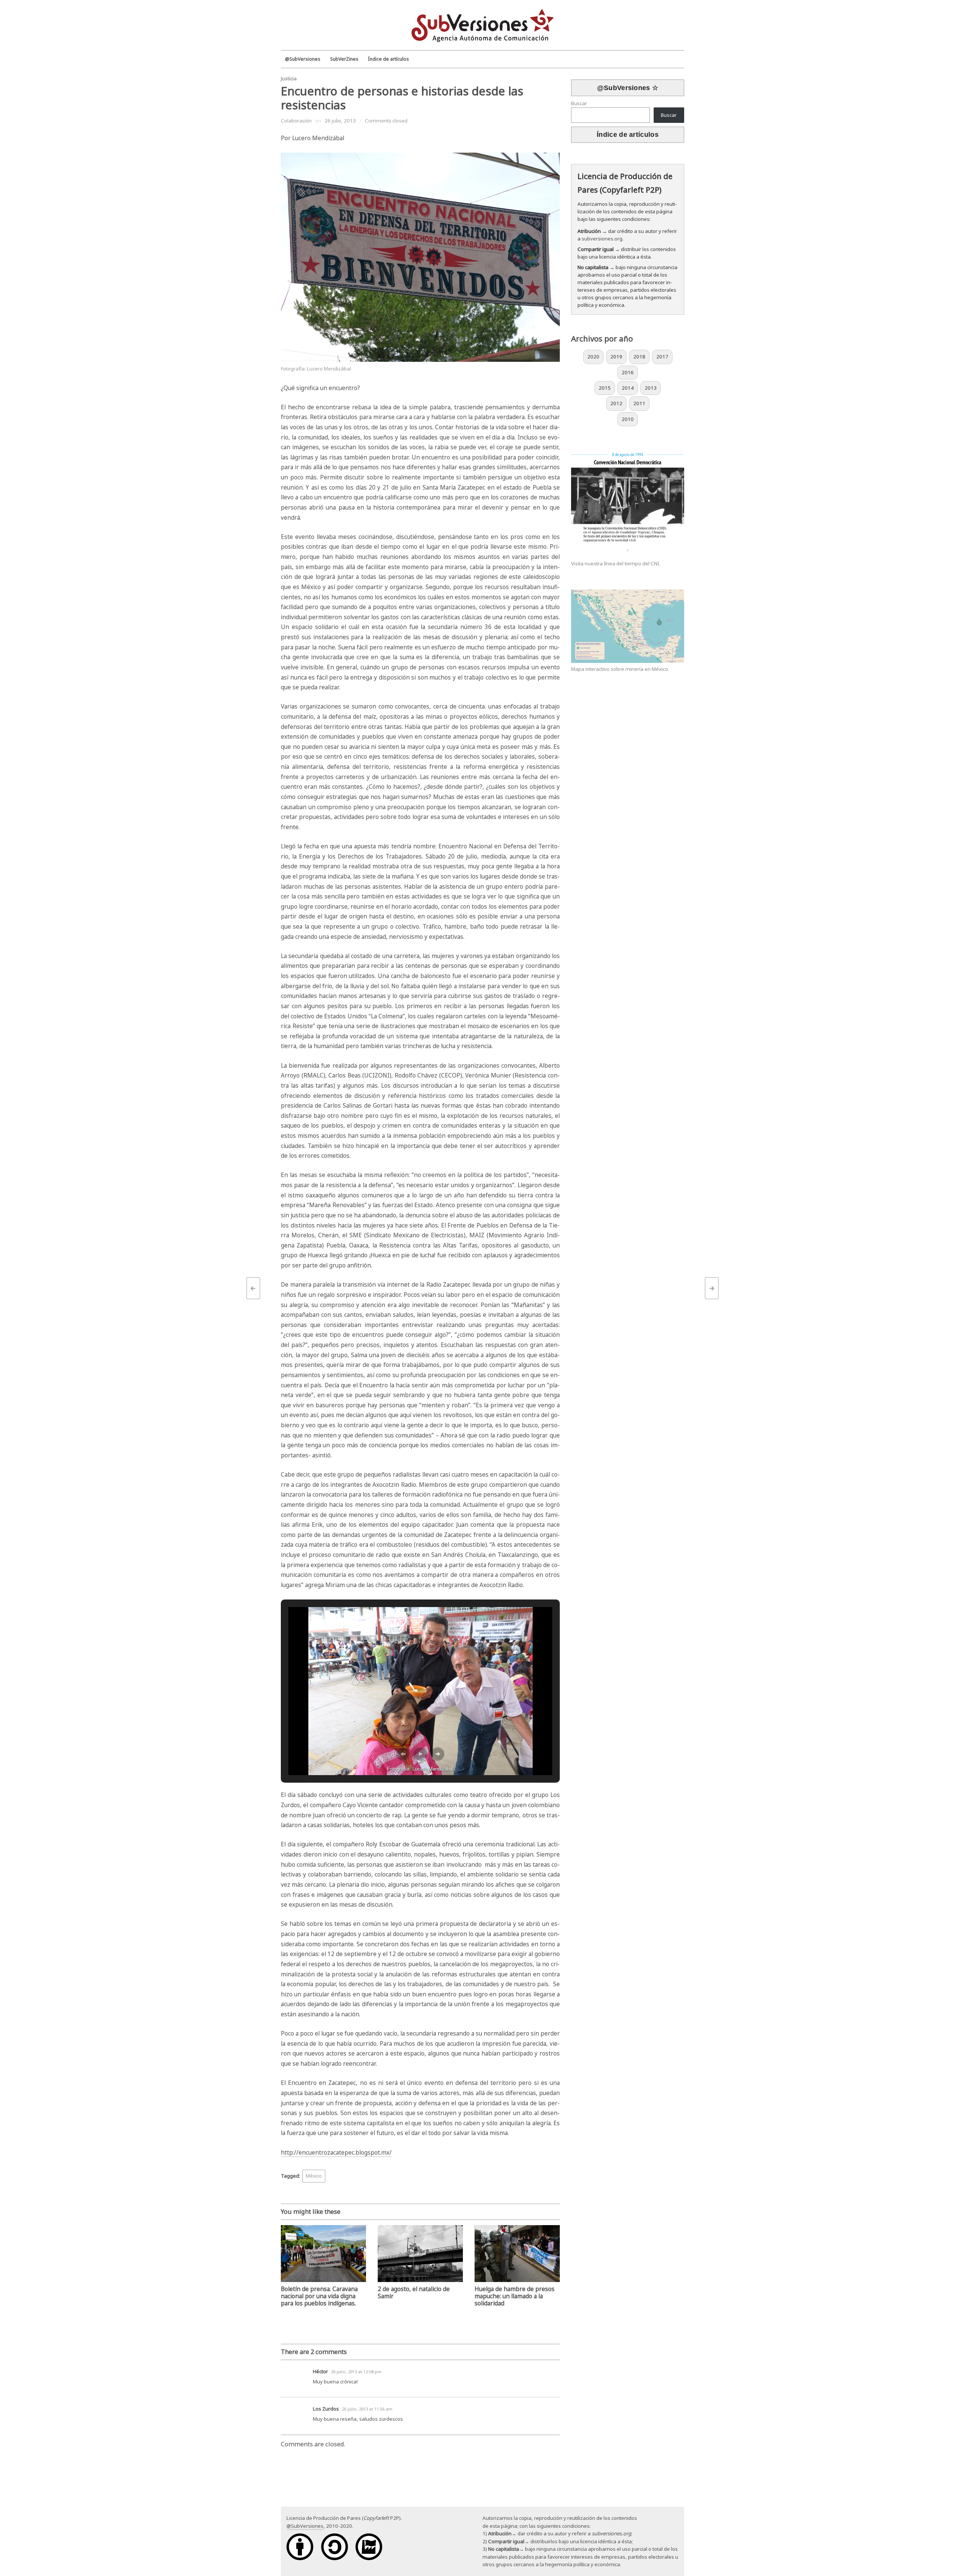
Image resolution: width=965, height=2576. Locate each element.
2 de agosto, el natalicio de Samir (414, 2293)
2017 (662, 357)
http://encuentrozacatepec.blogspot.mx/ (336, 2153)
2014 (628, 388)
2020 (593, 357)
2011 (639, 403)
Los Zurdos (326, 2409)
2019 (616, 357)
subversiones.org (602, 239)
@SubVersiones (305, 2526)
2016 (628, 372)
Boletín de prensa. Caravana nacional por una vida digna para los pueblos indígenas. (319, 2296)
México (314, 2176)
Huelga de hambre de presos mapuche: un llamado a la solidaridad (515, 2296)
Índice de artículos (628, 135)
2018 (639, 357)
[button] (403, 1754)
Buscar (579, 103)
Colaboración (296, 121)
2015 (605, 388)
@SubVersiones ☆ (628, 88)
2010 (628, 419)
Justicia (289, 78)
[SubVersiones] (482, 24)
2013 (651, 388)
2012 (616, 403)
